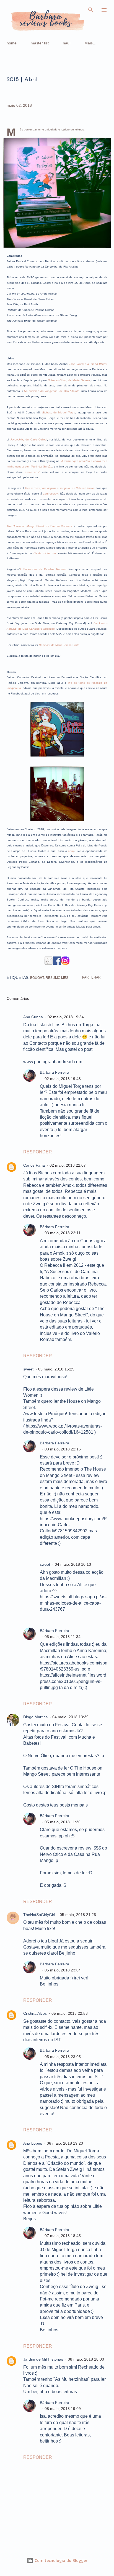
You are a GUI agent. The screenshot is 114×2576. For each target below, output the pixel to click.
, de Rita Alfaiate (52, 391)
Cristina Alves (35, 2013)
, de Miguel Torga (59, 412)
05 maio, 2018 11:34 (63, 1637)
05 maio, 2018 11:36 (63, 1822)
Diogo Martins (35, 1717)
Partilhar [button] (91, 977)
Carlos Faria (34, 1165)
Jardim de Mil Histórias (43, 2359)
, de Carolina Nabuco (43, 569)
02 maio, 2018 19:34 (66, 1017)
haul (67, 43)
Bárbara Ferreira (55, 1072)
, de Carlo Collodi (29, 439)
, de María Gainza (69, 380)
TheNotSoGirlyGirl (39, 1915)
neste (32, 472)
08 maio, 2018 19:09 (63, 2409)
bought (37, 978)
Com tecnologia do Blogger (60, 2560)
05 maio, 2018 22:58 (70, 2013)
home (12, 43)
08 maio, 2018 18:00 (86, 2359)
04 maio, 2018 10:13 (73, 1564)
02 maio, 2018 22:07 (68, 1165)
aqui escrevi (50, 494)
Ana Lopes (33, 2143)
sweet (28, 1369)
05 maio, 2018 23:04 (63, 1970)
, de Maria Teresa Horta (59, 645)
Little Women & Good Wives (88, 364)
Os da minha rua (45, 553)
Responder (38, 1152)
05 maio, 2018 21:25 (78, 1915)
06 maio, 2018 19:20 (65, 2143)
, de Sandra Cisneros (39, 526)
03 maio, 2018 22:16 (63, 1449)
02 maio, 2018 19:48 (63, 1079)
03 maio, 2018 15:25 (56, 1369)
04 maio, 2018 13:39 (70, 1717)
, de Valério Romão (60, 488)
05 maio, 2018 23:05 (63, 2057)
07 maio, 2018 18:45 (63, 2236)
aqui (71, 851)
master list (40, 43)
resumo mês (57, 978)
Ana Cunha (33, 1017)
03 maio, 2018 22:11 (63, 1233)
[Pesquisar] (91, 10)
